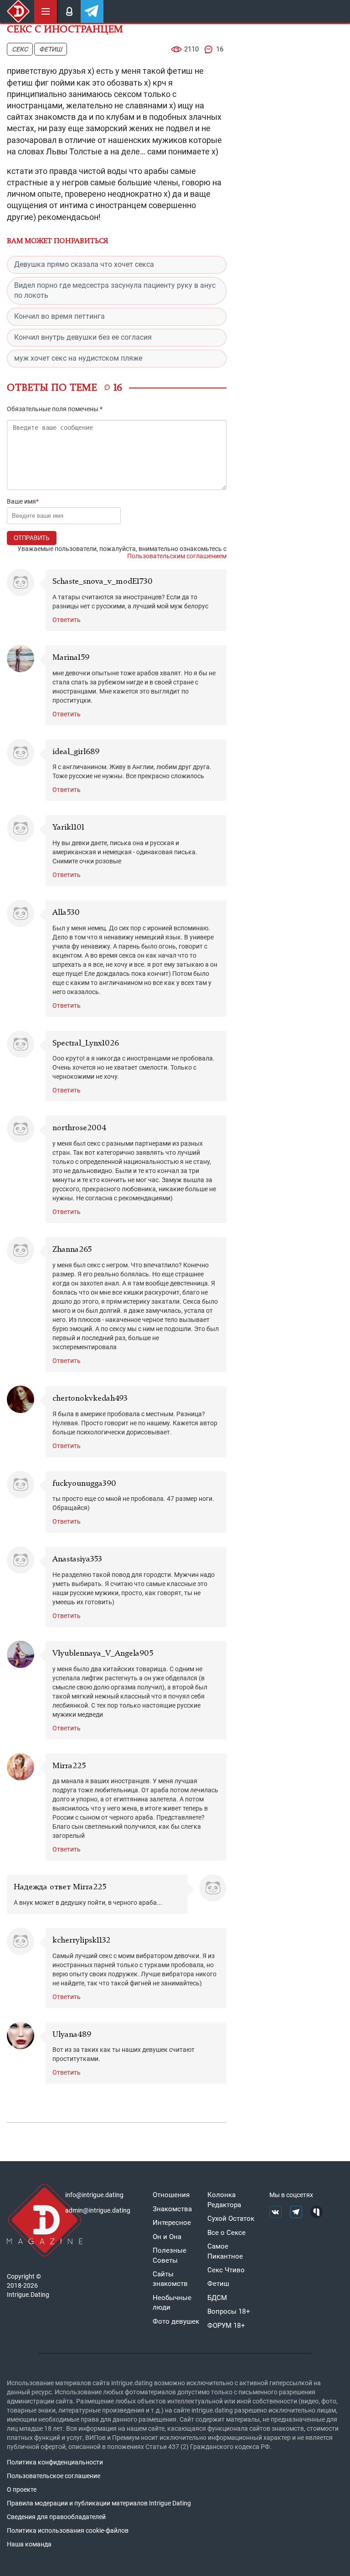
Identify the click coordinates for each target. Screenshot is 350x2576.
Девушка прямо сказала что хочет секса (84, 264)
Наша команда (29, 2544)
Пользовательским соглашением (177, 556)
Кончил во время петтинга (59, 316)
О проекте (22, 2489)
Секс (20, 49)
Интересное (172, 2223)
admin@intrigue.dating (98, 2210)
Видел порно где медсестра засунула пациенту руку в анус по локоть (115, 291)
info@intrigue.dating (94, 2195)
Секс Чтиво (226, 2270)
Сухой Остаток (231, 2219)
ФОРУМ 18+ (226, 2326)
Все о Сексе (226, 2233)
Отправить (32, 538)
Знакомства (172, 2209)
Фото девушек (176, 2321)
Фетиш (51, 49)
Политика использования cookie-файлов (68, 2530)
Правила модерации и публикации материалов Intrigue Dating (99, 2503)
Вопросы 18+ (229, 2311)
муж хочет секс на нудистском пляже (78, 358)
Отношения (171, 2195)
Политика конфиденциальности (55, 2462)
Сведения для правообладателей (56, 2517)
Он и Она (167, 2237)
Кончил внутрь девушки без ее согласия (83, 337)
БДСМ (217, 2298)
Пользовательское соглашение (54, 2476)
